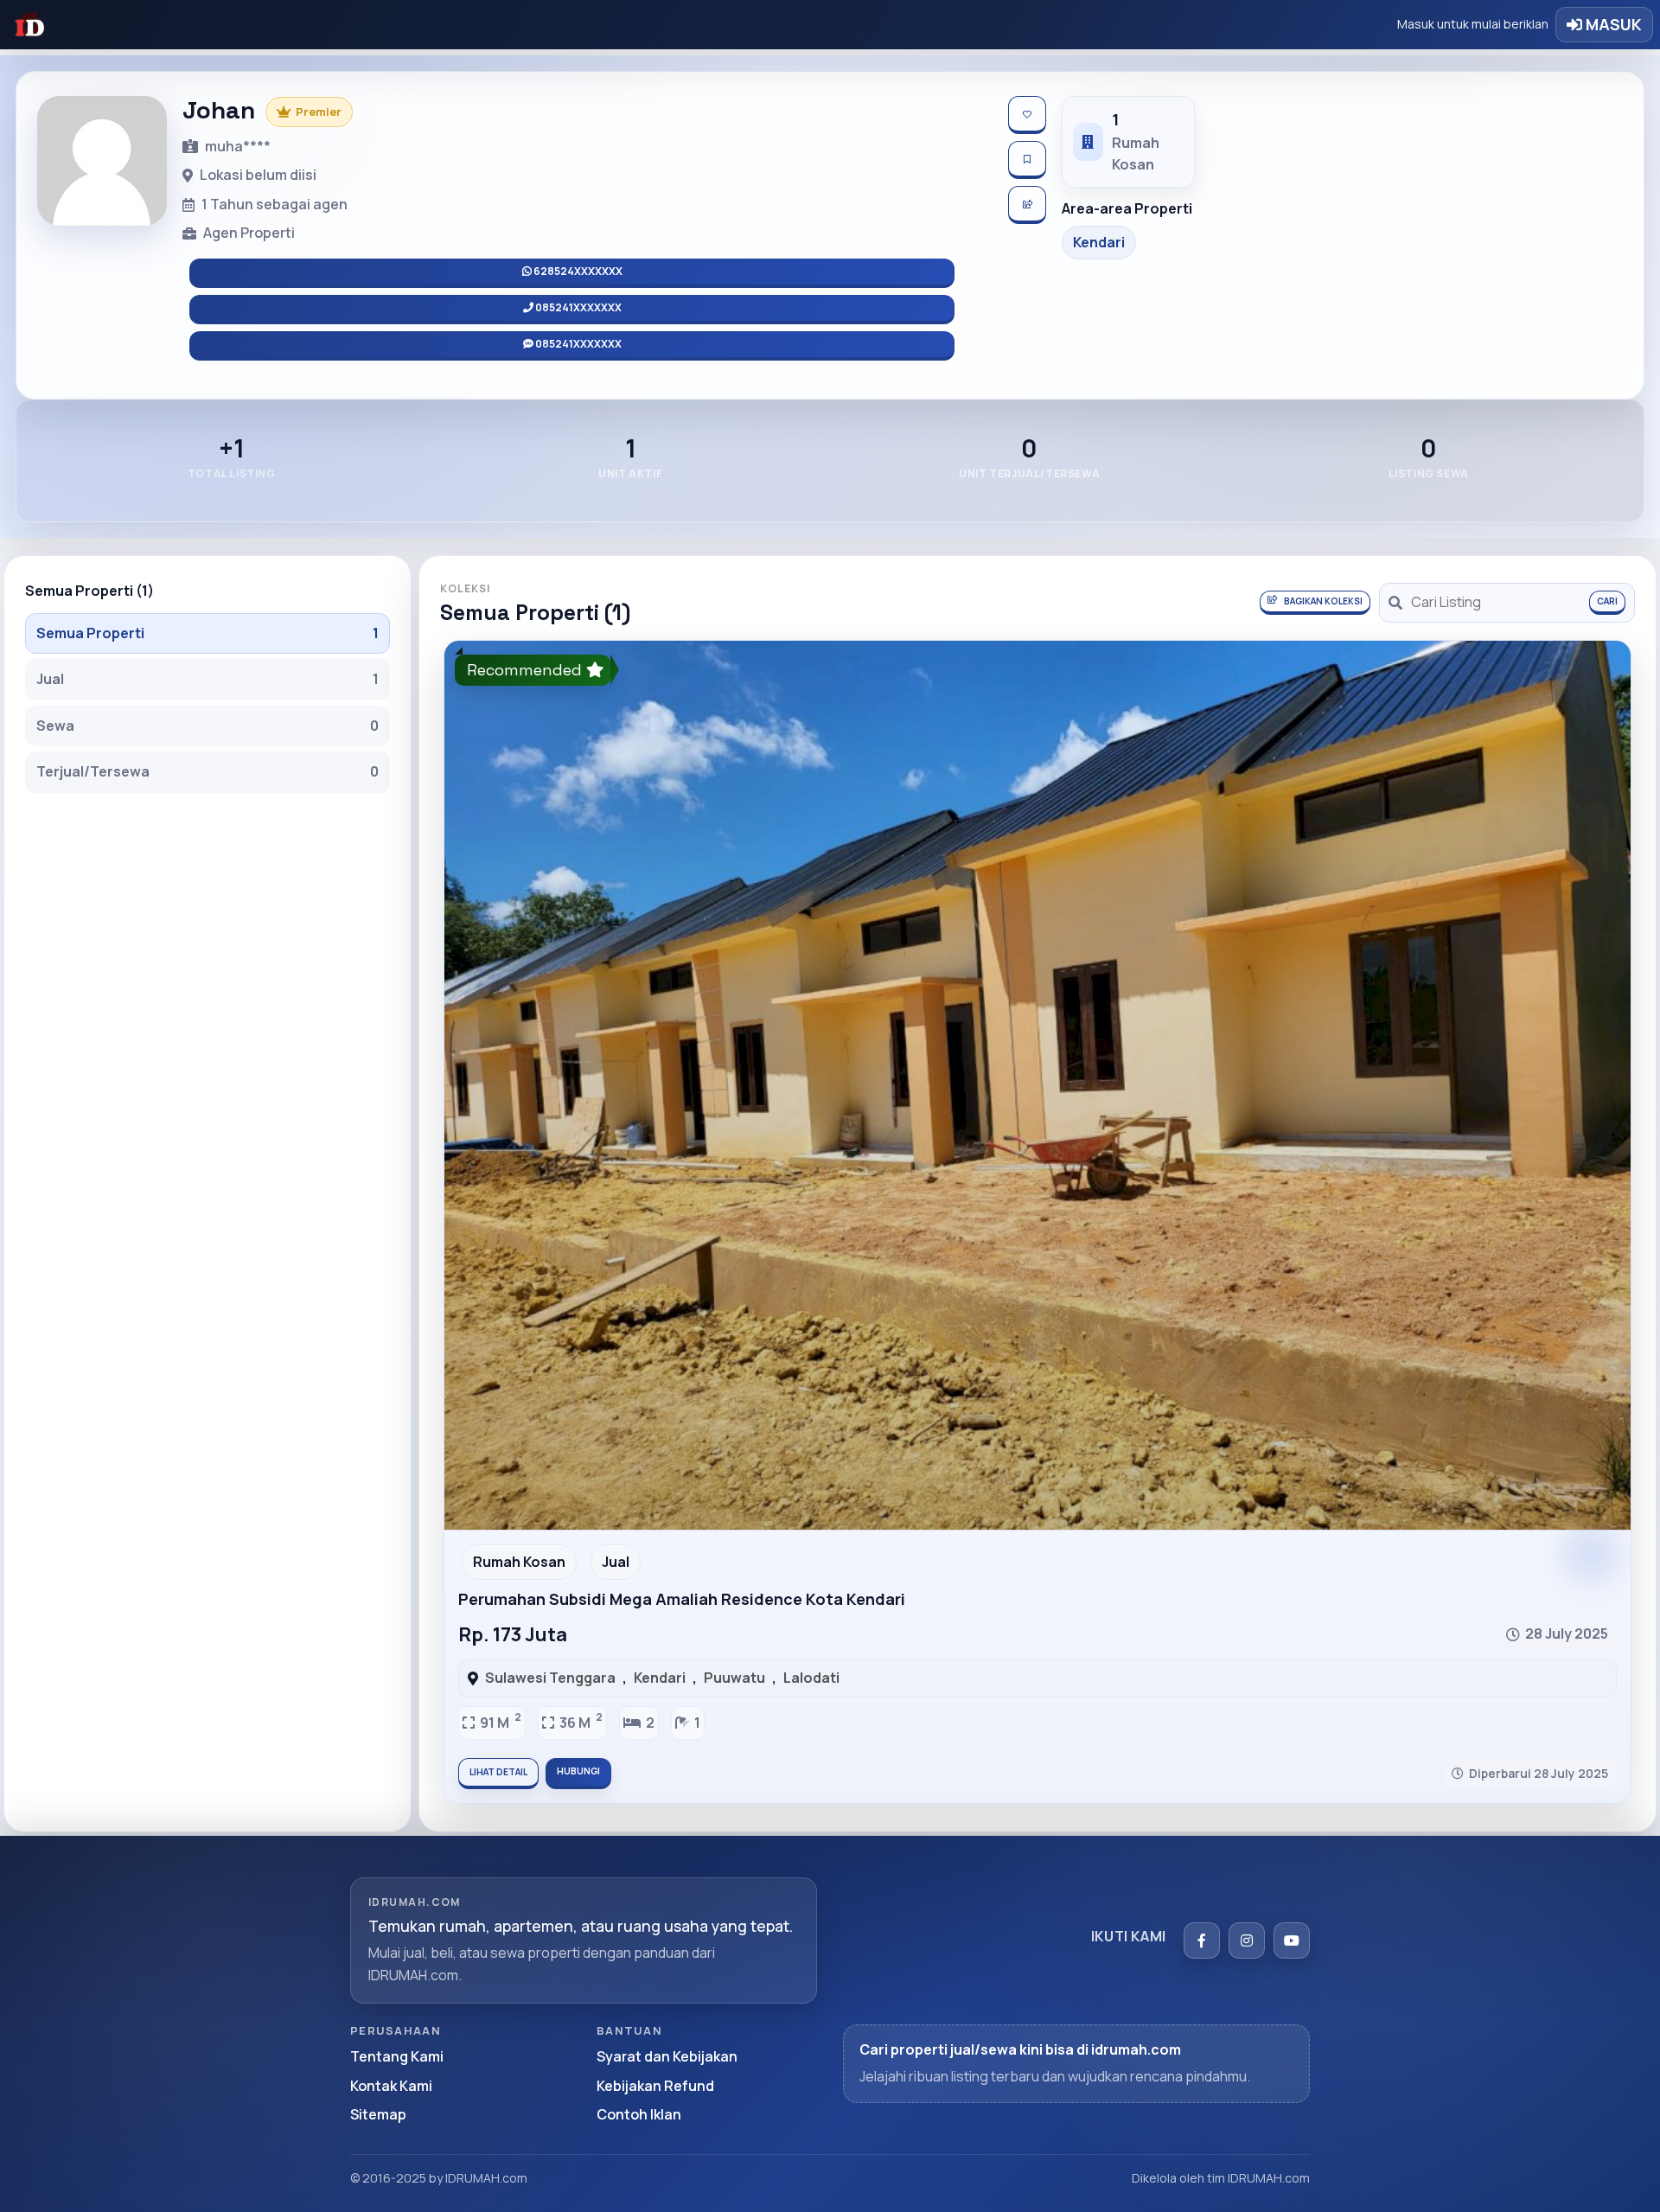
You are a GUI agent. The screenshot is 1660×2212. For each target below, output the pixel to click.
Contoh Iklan (639, 2114)
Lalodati (811, 1678)
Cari (1607, 601)
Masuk (1612, 24)
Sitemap (378, 2114)
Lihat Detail (498, 1772)
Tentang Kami (397, 2056)
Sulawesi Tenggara (550, 1678)
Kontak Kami (391, 2086)
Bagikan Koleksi (1323, 601)
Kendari (660, 1678)
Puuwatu (734, 1678)
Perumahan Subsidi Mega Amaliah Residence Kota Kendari (682, 1599)
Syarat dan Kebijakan (667, 2056)
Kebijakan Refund (655, 2086)
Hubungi (578, 1771)
